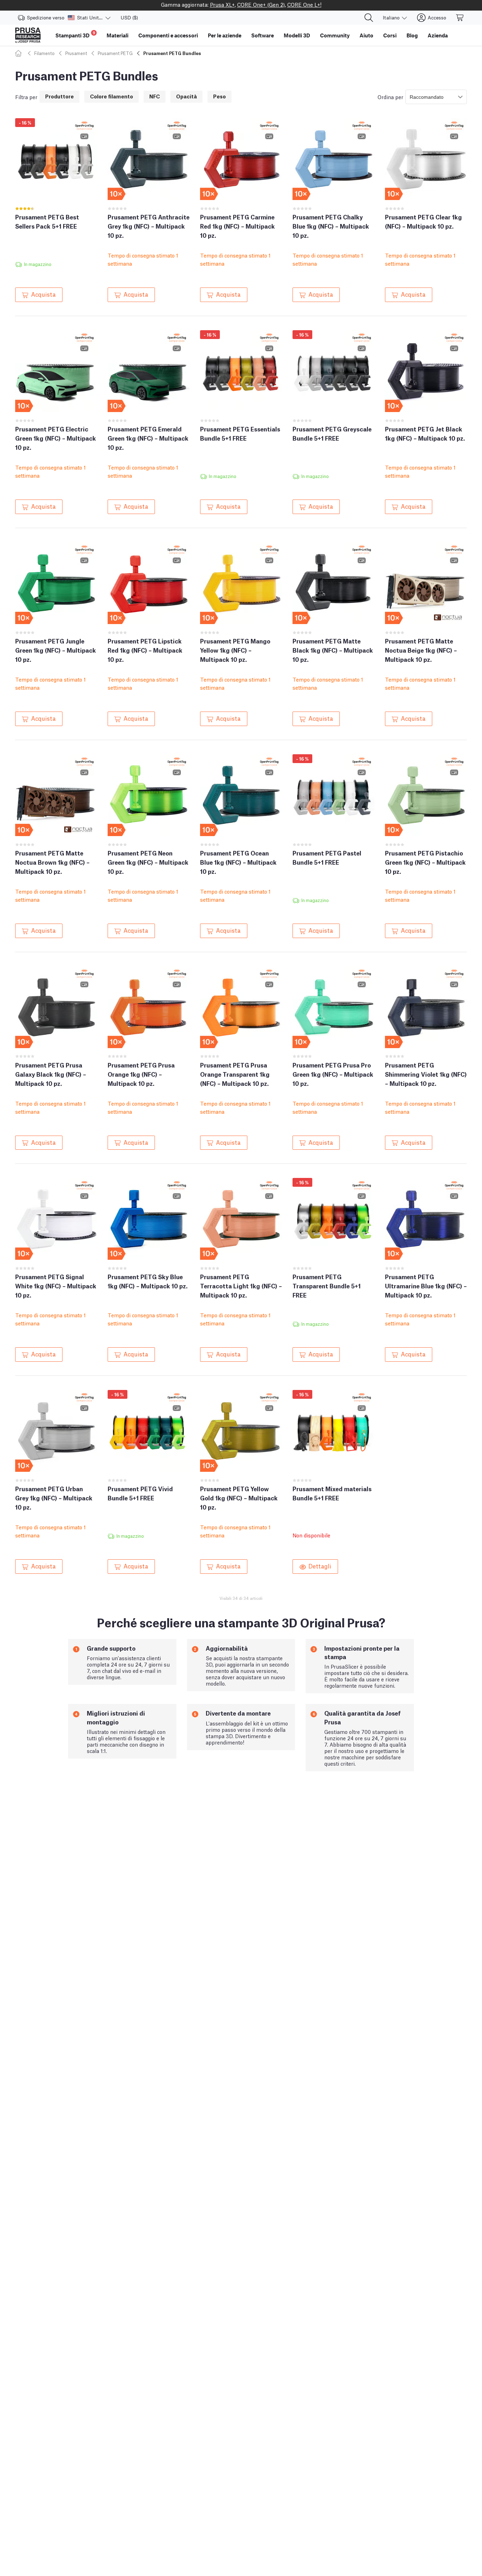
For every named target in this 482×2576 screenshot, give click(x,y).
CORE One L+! (304, 4)
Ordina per (390, 97)
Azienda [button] (438, 35)
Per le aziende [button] (225, 35)
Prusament (76, 53)
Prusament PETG (115, 53)
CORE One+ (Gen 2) (261, 4)
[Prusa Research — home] (28, 35)
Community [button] (335, 35)
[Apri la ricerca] (369, 18)
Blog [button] (412, 35)
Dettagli (320, 1566)
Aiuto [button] (366, 35)
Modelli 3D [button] (297, 35)
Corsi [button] (390, 35)
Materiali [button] (118, 35)
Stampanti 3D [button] (75, 34)
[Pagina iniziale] (19, 53)
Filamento (44, 53)
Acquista (43, 294)
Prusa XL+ (222, 4)
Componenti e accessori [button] (168, 35)
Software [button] (263, 35)
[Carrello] (460, 18)
